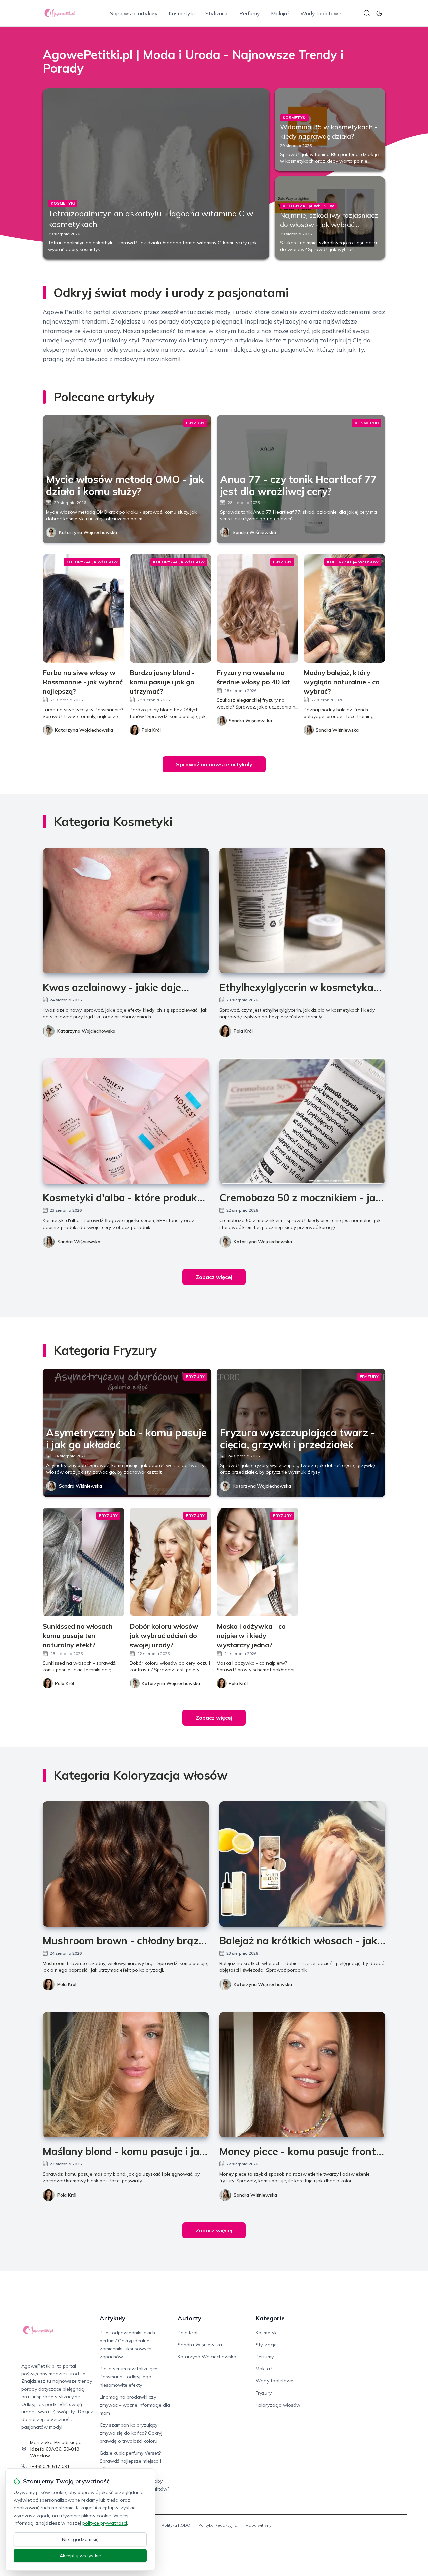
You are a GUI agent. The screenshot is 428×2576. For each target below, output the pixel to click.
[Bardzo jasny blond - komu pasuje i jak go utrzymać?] (171, 608)
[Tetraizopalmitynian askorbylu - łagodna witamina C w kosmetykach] (156, 174)
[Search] (367, 13)
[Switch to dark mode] (379, 13)
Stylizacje (217, 13)
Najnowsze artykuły (134, 13)
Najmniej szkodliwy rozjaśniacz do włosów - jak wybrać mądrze (329, 224)
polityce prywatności (105, 2523)
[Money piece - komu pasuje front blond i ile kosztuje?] (302, 2075)
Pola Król (243, 1031)
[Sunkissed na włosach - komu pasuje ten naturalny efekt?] (84, 1562)
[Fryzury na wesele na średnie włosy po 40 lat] (257, 608)
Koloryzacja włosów (278, 2405)
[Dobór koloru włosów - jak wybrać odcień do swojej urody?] (171, 1562)
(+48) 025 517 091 (50, 2466)
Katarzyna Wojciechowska (88, 532)
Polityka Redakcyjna (218, 2525)
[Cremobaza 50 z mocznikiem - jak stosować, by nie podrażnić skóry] (302, 1121)
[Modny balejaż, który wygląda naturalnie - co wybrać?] (344, 608)
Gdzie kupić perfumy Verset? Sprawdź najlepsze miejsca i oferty (130, 2461)
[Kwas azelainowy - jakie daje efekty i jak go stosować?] (126, 911)
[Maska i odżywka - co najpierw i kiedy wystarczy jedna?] (257, 1562)
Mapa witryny (258, 2525)
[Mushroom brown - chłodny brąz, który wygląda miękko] (126, 1864)
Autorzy (189, 2318)
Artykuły (113, 2318)
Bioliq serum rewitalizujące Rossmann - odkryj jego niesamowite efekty (129, 2377)
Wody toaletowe (321, 13)
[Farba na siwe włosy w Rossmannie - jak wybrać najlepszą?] (84, 608)
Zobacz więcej (214, 1277)
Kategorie (270, 2318)
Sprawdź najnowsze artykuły (214, 764)
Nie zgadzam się (80, 2539)
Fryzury (264, 2393)
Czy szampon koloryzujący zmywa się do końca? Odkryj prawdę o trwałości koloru (131, 2433)
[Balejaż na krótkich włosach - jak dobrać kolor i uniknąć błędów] (302, 1864)
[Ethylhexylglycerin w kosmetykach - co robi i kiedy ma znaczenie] (302, 911)
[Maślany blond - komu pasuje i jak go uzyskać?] (126, 2075)
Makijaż (280, 13)
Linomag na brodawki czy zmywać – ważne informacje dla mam (135, 2405)
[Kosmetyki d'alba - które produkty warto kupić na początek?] (126, 1121)
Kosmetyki (182, 13)
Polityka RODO (176, 2525)
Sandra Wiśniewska (254, 532)
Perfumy (250, 13)
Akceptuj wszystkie (80, 2556)
